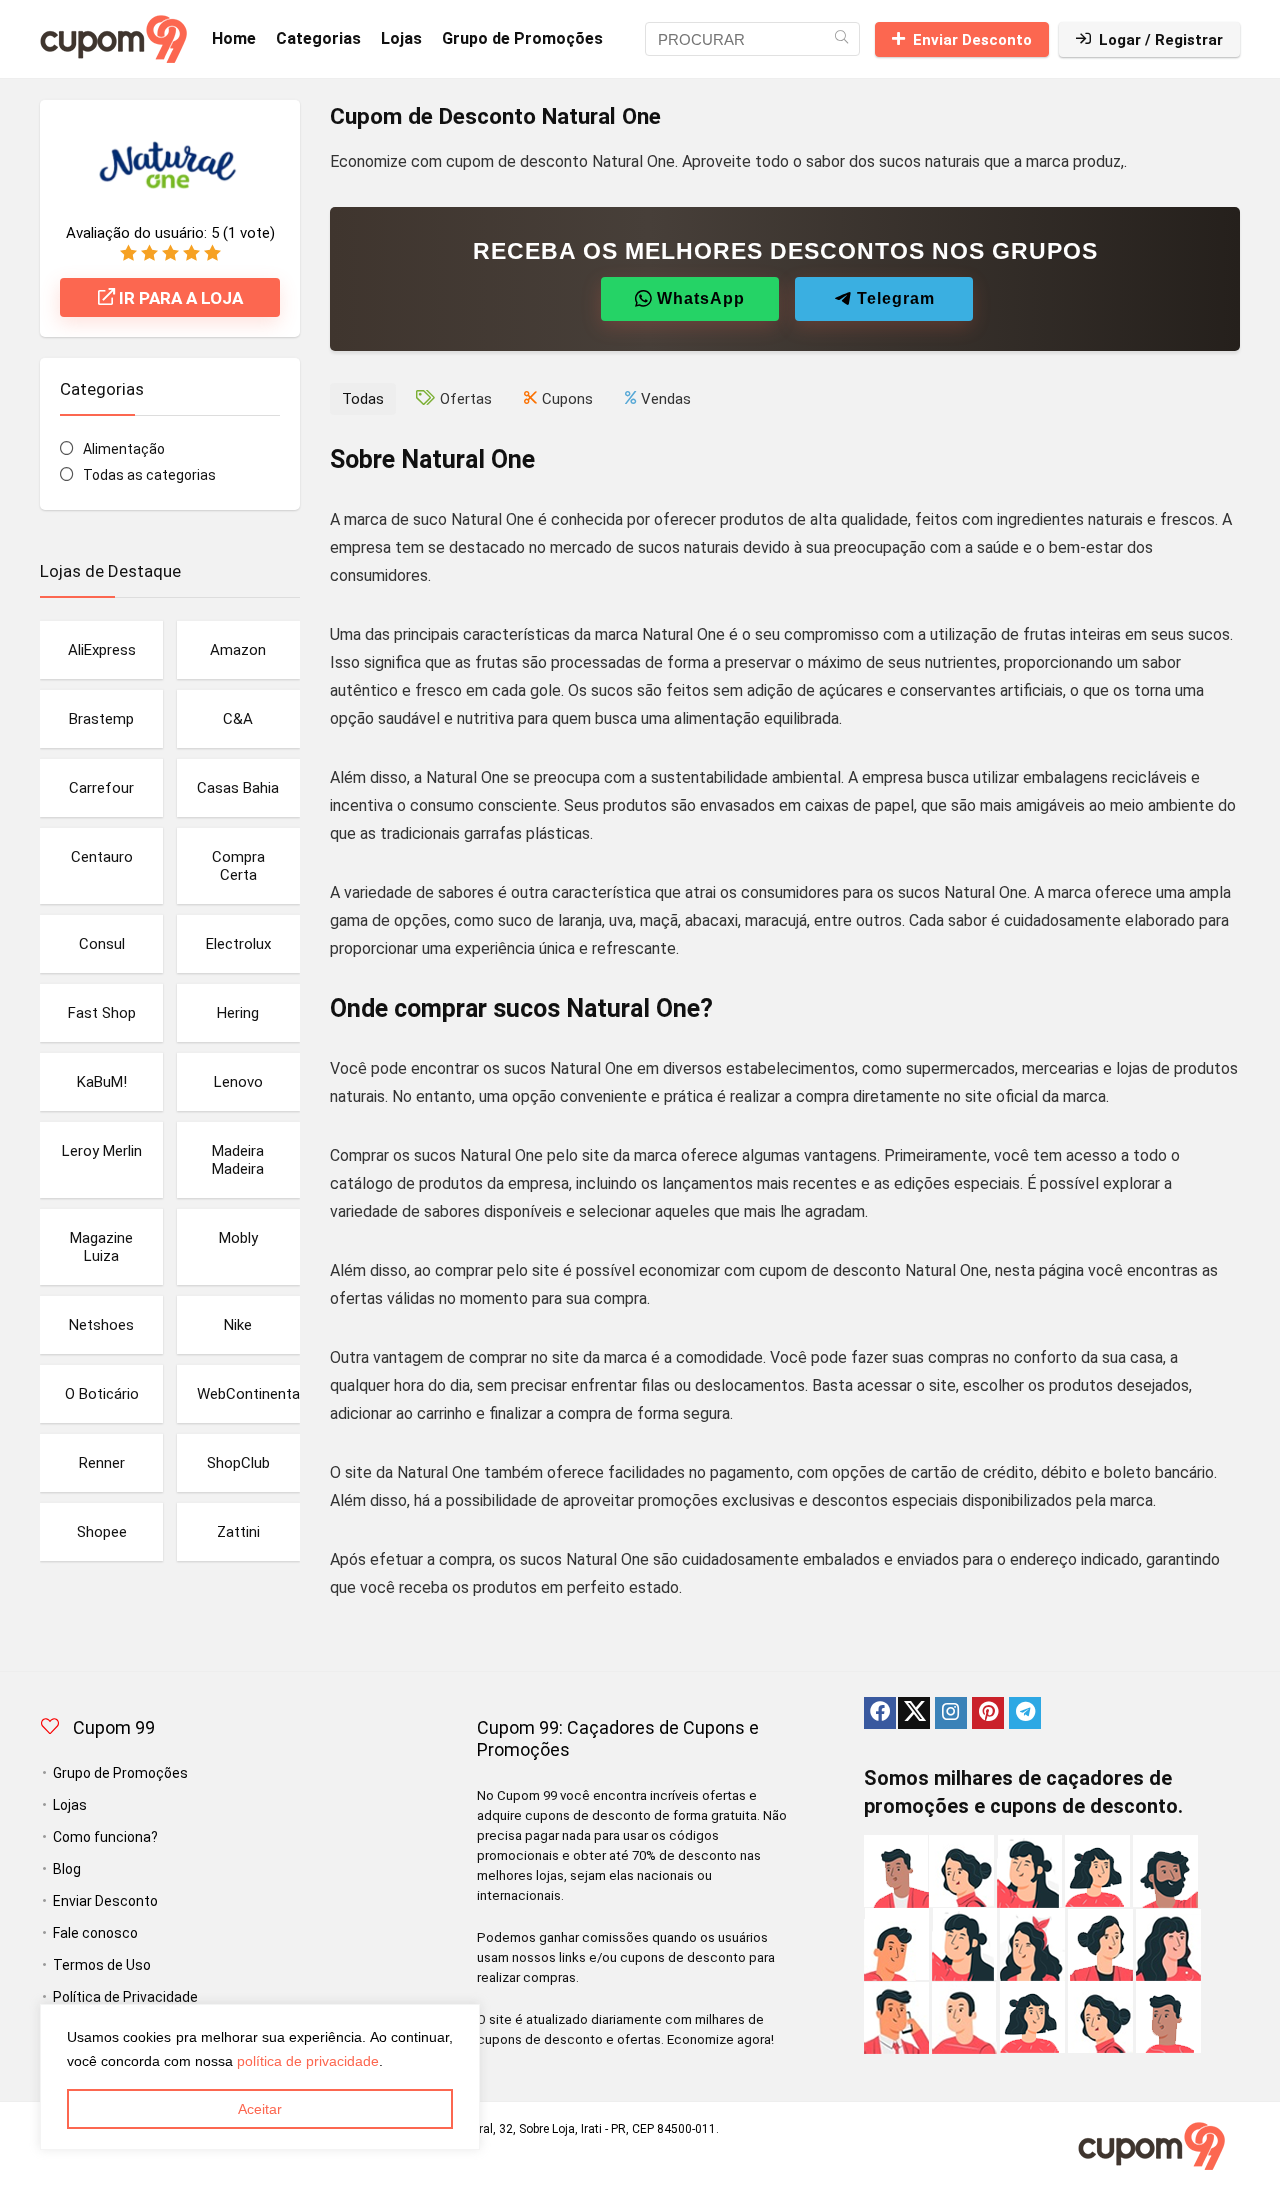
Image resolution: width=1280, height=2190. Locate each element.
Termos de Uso (102, 1965)
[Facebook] (880, 1713)
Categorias (318, 38)
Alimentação (124, 449)
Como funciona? (105, 1837)
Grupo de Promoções (522, 38)
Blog (67, 1869)
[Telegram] (1025, 1713)
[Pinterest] (988, 1713)
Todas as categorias (149, 475)
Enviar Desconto (972, 40)
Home (234, 38)
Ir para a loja (179, 298)
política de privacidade (308, 2061)
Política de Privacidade (125, 1997)
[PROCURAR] (841, 39)
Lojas (401, 38)
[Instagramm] (951, 1713)
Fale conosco (95, 1933)
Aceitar (260, 2109)
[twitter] (914, 1713)
